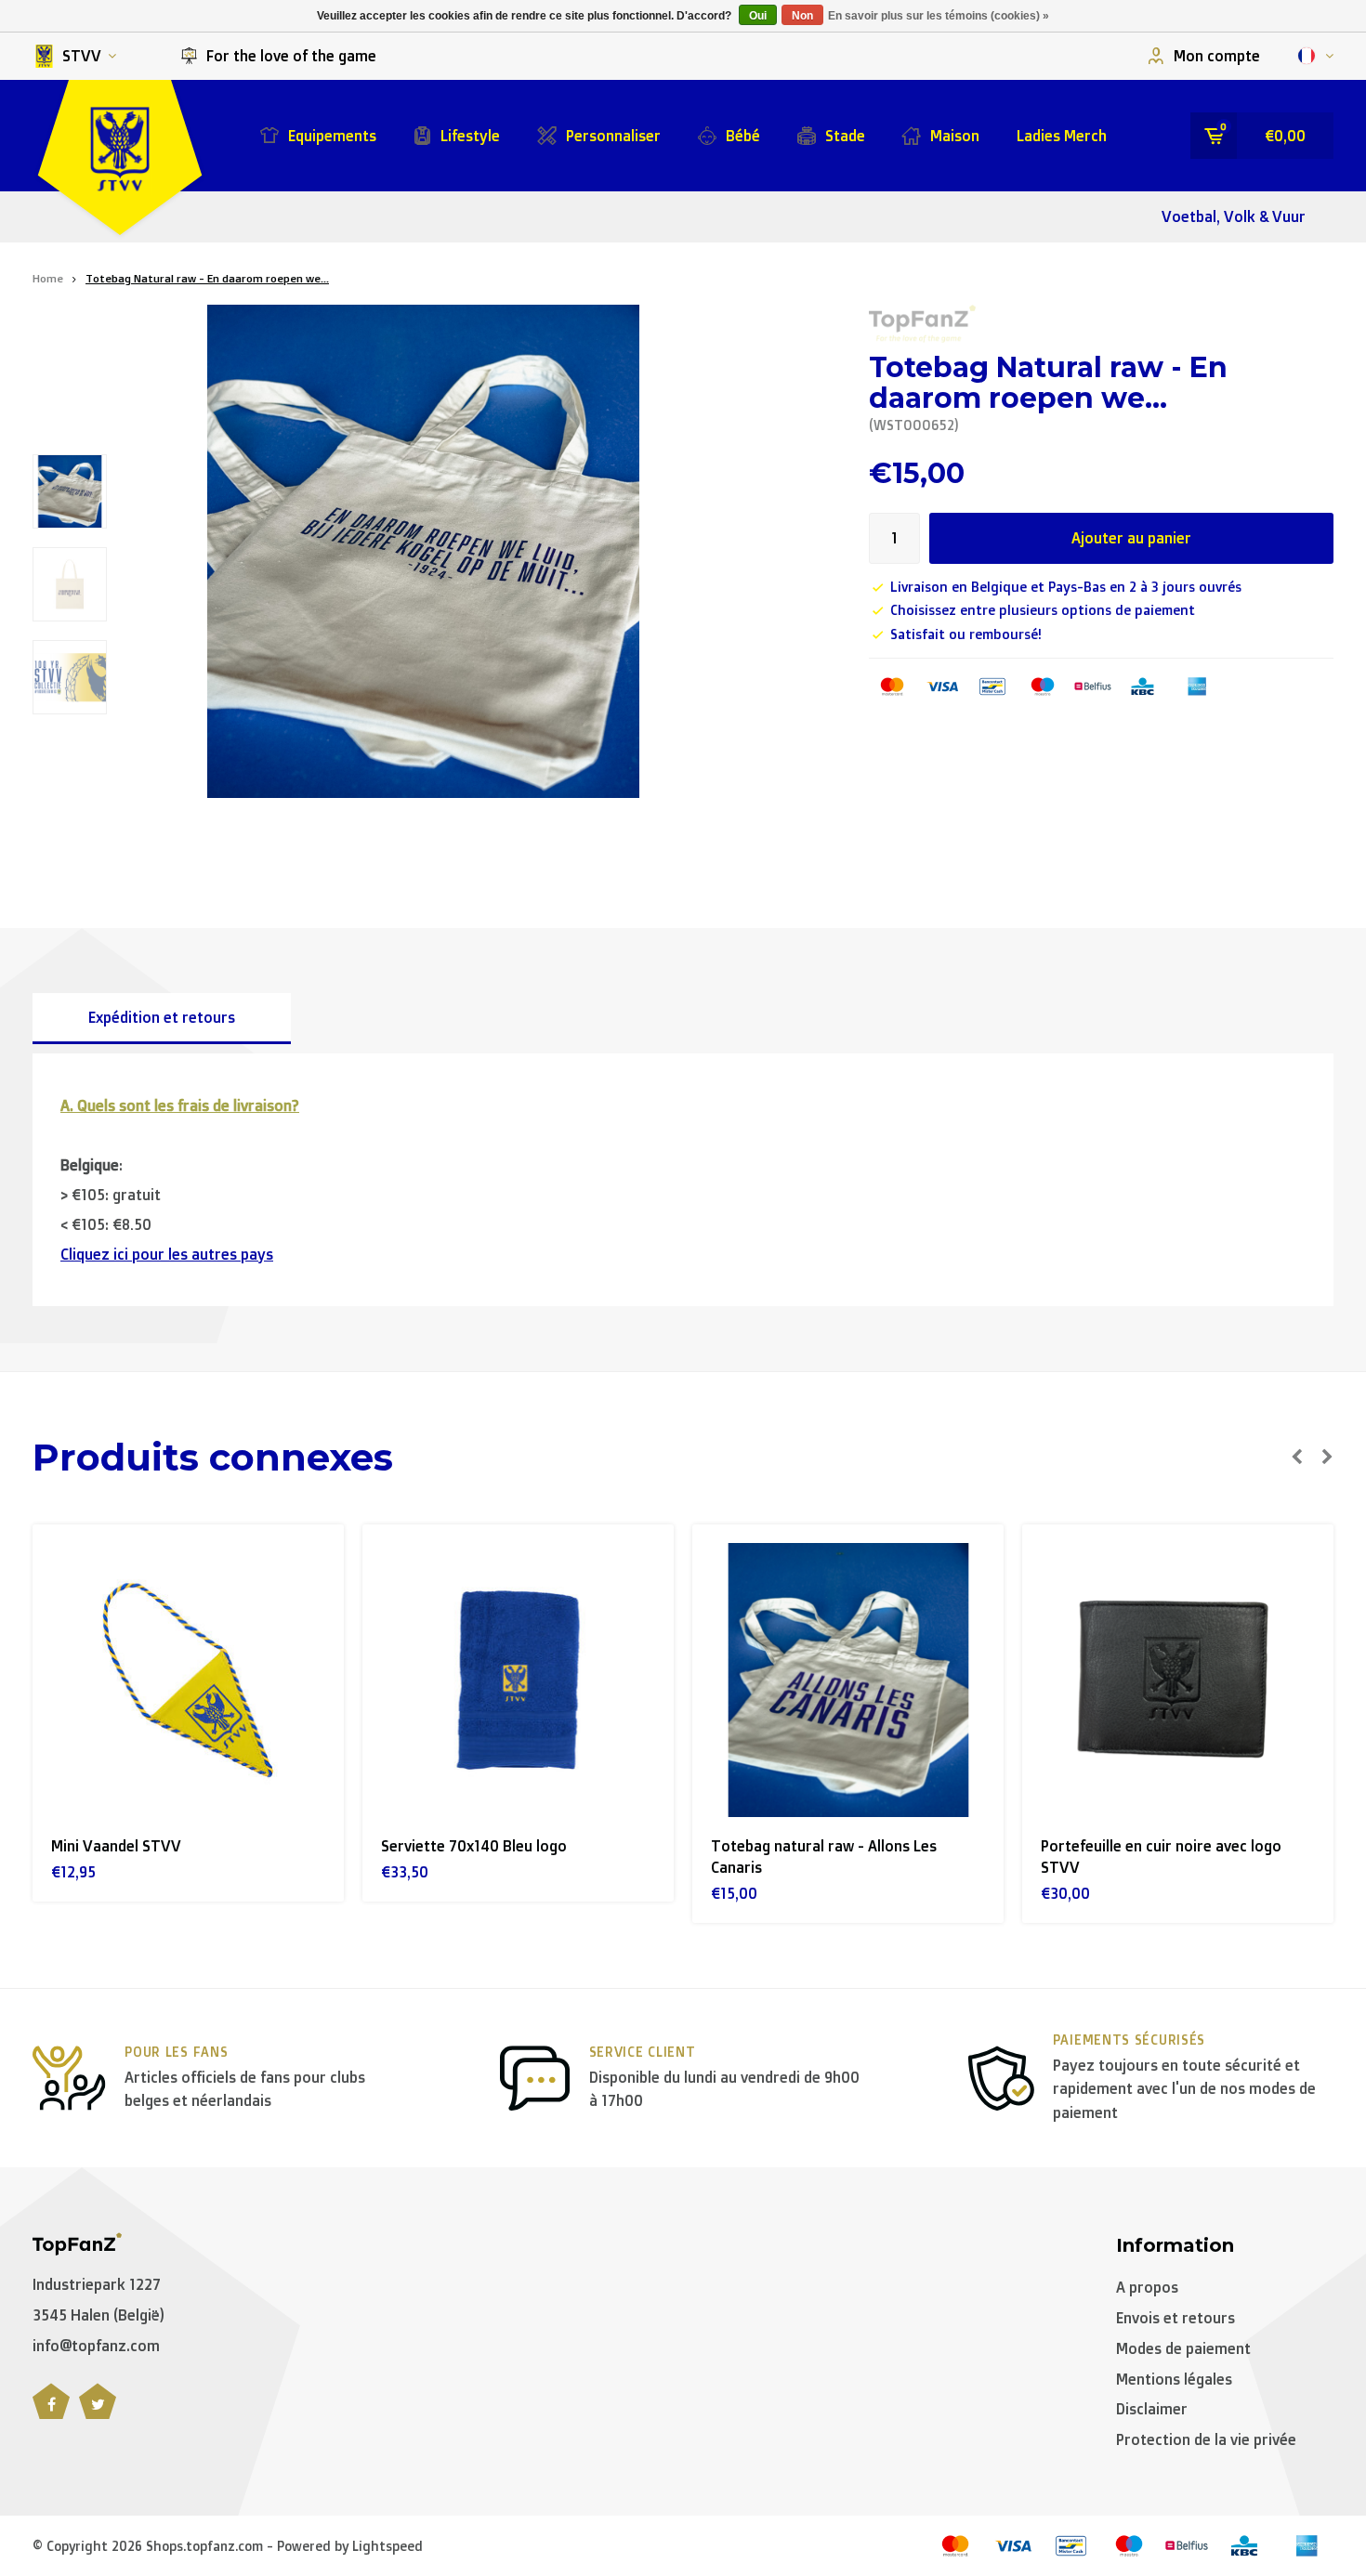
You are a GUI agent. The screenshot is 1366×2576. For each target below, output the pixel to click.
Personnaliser (613, 136)
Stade (845, 136)
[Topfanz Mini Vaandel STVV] (188, 1680)
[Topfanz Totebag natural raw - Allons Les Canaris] (848, 1680)
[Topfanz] (922, 324)
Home (48, 278)
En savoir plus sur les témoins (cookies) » (939, 16)
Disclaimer (1152, 2409)
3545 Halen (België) (99, 2315)
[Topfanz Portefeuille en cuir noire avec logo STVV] (1178, 1680)
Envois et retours (1176, 2318)
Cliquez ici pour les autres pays (167, 1254)
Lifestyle (470, 136)
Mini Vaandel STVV (116, 1846)
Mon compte (1217, 56)
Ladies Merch (1062, 136)
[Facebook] (51, 2412)
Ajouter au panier (1131, 538)
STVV (82, 56)
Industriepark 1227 (97, 2284)
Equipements (332, 136)
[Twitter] (98, 2412)
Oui (758, 16)
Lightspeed (387, 2546)
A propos (1147, 2287)
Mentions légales (1174, 2379)
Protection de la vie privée (1206, 2439)
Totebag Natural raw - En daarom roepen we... (207, 278)
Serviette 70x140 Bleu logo (474, 1846)
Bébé (743, 136)
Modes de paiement (1183, 2348)
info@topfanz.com (96, 2346)
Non (802, 16)
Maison (955, 136)
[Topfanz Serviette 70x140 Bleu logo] (518, 1680)
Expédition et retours (162, 1017)
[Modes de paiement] (892, 686)
